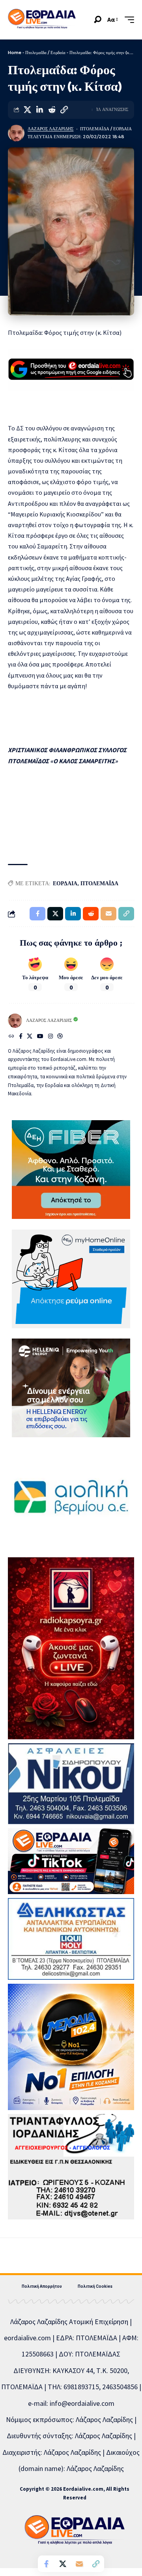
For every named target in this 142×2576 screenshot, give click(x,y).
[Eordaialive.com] (42, 20)
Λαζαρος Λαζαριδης (50, 129)
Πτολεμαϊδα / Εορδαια (106, 129)
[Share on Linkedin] (39, 110)
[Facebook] (21, 1037)
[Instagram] (50, 1037)
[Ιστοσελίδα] (11, 1037)
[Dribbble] (60, 1037)
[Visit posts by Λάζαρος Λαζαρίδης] (16, 133)
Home (15, 53)
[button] (98, 20)
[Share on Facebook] (46, 2564)
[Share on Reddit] (52, 110)
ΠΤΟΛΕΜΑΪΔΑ (99, 883)
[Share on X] (27, 110)
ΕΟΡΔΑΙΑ (65, 883)
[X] (30, 1037)
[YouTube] (40, 1037)
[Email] (79, 2564)
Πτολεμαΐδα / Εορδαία (45, 53)
